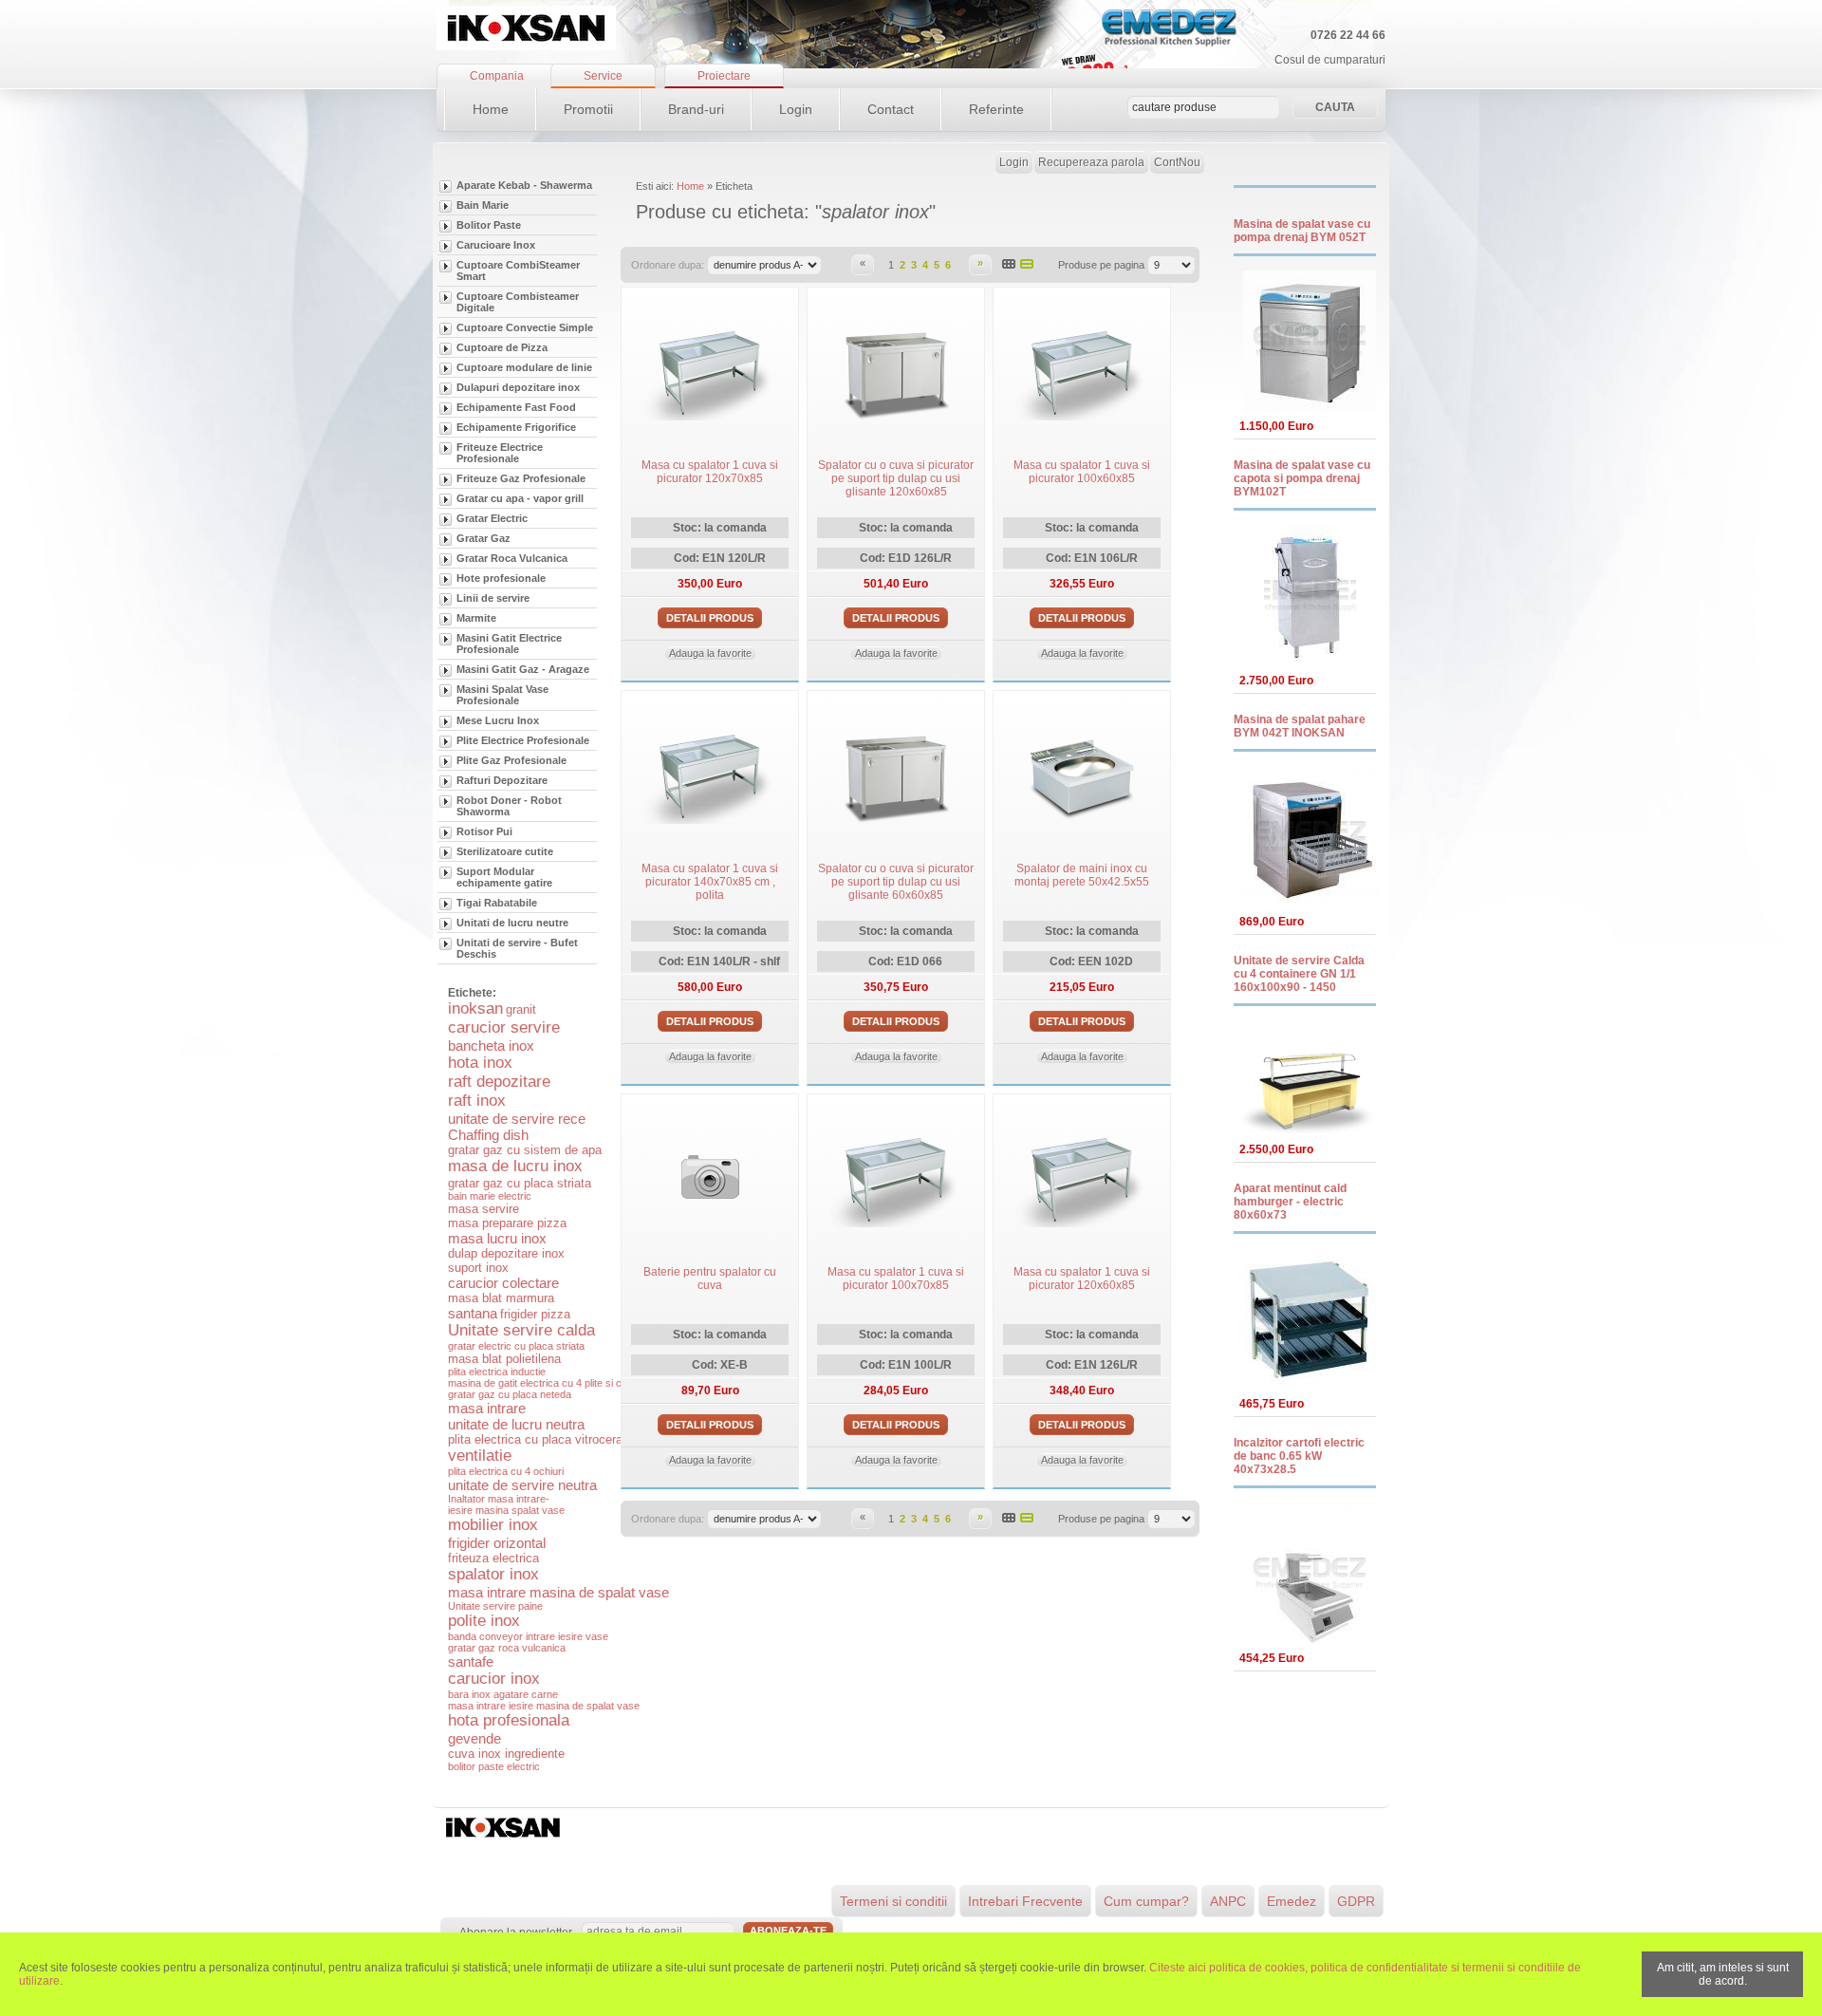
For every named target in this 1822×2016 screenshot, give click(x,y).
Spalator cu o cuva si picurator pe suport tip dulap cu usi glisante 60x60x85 (896, 882)
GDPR (1356, 1901)
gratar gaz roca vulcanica (507, 1648)
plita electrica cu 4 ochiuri (506, 1471)
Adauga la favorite (710, 653)
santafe (471, 1661)
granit (521, 1009)
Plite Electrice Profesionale (523, 740)
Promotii (588, 109)
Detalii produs (710, 618)
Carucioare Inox (496, 245)
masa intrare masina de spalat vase (558, 1592)
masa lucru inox (497, 1238)
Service (603, 76)
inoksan (475, 1008)
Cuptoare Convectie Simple (525, 327)
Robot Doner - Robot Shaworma (509, 806)
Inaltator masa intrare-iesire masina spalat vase (506, 1504)
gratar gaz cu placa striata (520, 1183)
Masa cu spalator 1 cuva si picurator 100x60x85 (1082, 472)
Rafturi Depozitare (502, 780)
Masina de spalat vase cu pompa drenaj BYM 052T (1302, 231)
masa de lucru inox (515, 1166)
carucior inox (494, 1679)
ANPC (1228, 1901)
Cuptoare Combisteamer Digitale (518, 302)
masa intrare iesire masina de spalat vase (544, 1706)
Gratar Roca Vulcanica (512, 558)
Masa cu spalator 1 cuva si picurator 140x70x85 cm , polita (710, 882)
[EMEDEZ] (526, 28)
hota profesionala (509, 1720)
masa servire (483, 1209)
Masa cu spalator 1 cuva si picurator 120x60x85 (1082, 1279)
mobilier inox (493, 1525)
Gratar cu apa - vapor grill (520, 498)
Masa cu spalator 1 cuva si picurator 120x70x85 (710, 472)
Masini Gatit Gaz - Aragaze (523, 669)
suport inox (478, 1268)
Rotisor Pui (484, 831)
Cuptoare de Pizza (502, 347)
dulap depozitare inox (506, 1253)
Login (796, 109)
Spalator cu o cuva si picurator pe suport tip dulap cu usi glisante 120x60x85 (896, 478)
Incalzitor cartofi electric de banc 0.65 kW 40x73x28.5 (1299, 1456)
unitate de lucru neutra (516, 1424)
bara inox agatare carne (503, 1694)
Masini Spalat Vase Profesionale (502, 695)
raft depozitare (499, 1082)
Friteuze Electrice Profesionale (500, 453)
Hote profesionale (501, 578)
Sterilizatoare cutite (505, 851)
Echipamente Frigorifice (516, 427)
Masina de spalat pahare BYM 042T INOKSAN (1300, 726)
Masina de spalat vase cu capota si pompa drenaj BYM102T (1302, 478)
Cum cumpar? (1146, 1901)
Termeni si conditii (893, 1901)
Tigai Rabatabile (497, 903)
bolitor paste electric (494, 1766)
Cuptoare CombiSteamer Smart (518, 271)
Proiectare (724, 76)
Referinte (996, 109)
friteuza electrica (493, 1558)
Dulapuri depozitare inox (518, 387)
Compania (497, 76)
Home (491, 109)
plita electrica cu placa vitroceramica (548, 1439)
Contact (891, 109)
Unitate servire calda (521, 1330)
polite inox (484, 1621)
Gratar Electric (492, 518)
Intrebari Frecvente (1025, 1901)
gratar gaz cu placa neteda (510, 1394)
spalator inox (493, 1574)
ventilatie (480, 1456)
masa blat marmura (501, 1298)
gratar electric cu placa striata (516, 1346)
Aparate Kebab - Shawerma (524, 185)
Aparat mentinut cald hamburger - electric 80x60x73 (1290, 1202)
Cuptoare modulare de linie (524, 367)
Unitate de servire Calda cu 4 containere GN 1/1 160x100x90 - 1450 (1299, 974)
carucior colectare (503, 1283)
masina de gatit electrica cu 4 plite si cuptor (547, 1383)
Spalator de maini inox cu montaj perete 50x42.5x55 (1082, 875)
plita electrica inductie (497, 1372)
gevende (474, 1738)
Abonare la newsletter (516, 1932)
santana (473, 1313)
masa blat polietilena (504, 1359)
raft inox (477, 1101)
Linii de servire (493, 598)
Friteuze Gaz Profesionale (521, 478)
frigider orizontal (497, 1543)
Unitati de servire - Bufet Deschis (517, 948)
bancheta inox (491, 1045)
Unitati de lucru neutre (512, 923)
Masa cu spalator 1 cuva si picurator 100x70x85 (896, 1279)
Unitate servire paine (495, 1606)
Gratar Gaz (483, 538)
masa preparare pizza (507, 1223)
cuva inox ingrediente (506, 1754)
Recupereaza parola (1091, 162)
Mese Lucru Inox (498, 720)
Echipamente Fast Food (516, 407)
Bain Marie (483, 205)
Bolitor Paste (489, 225)
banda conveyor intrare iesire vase (528, 1636)
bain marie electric (490, 1196)
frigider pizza (535, 1314)
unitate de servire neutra (522, 1485)
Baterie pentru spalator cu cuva (710, 1279)
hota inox (480, 1063)
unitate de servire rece (517, 1119)
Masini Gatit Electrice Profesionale (509, 644)
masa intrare (487, 1408)
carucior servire (504, 1027)
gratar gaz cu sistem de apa (525, 1150)
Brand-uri (696, 109)
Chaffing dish (488, 1135)
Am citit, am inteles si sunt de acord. (1723, 1974)
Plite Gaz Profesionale (511, 760)
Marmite (476, 618)
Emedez (1292, 1901)
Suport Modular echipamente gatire (504, 877)
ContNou (1177, 162)
